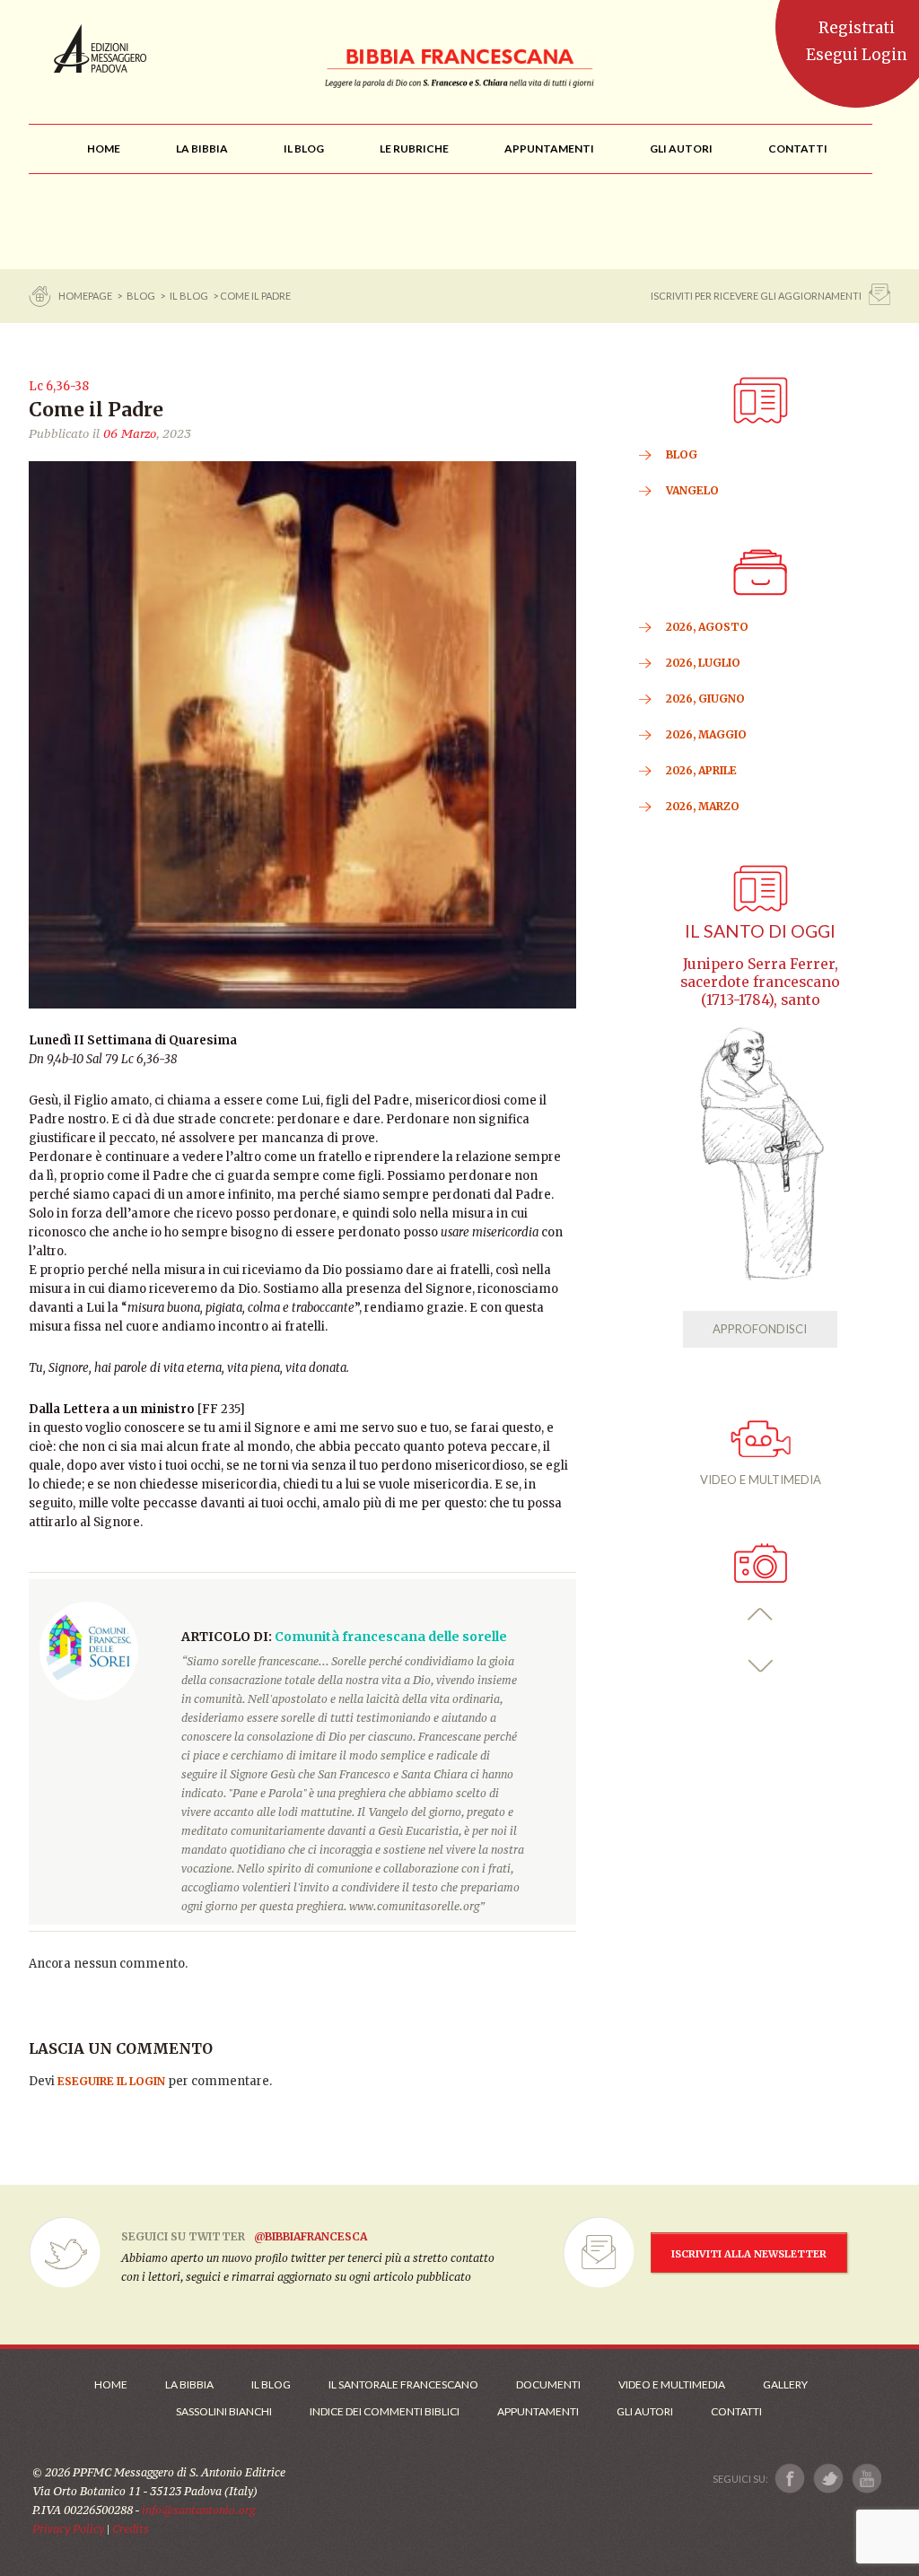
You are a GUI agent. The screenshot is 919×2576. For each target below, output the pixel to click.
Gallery (785, 2384)
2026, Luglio (703, 663)
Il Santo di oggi (760, 931)
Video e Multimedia (672, 2384)
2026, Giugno (705, 699)
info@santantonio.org (198, 2510)
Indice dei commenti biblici (385, 2411)
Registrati (857, 28)
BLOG (141, 296)
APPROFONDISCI (760, 1329)
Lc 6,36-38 (59, 386)
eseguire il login (111, 2081)
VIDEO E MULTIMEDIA (761, 1480)
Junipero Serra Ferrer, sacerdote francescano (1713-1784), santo (760, 982)
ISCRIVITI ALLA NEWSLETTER (749, 2254)
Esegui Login (857, 55)
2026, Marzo (703, 806)
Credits (131, 2529)
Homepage (86, 296)
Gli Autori (645, 2411)
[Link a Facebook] (790, 2479)
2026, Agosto (707, 627)
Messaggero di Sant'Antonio (100, 48)
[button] (761, 1615)
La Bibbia (189, 2384)
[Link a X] (828, 2479)
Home (111, 2384)
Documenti (548, 2384)
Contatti (736, 2411)
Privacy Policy (68, 2529)
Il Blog (189, 296)
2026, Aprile (701, 770)
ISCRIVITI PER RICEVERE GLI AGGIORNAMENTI (756, 296)
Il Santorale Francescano (403, 2384)
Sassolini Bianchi (224, 2411)
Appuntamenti (538, 2411)
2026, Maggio (706, 734)
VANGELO (692, 490)
